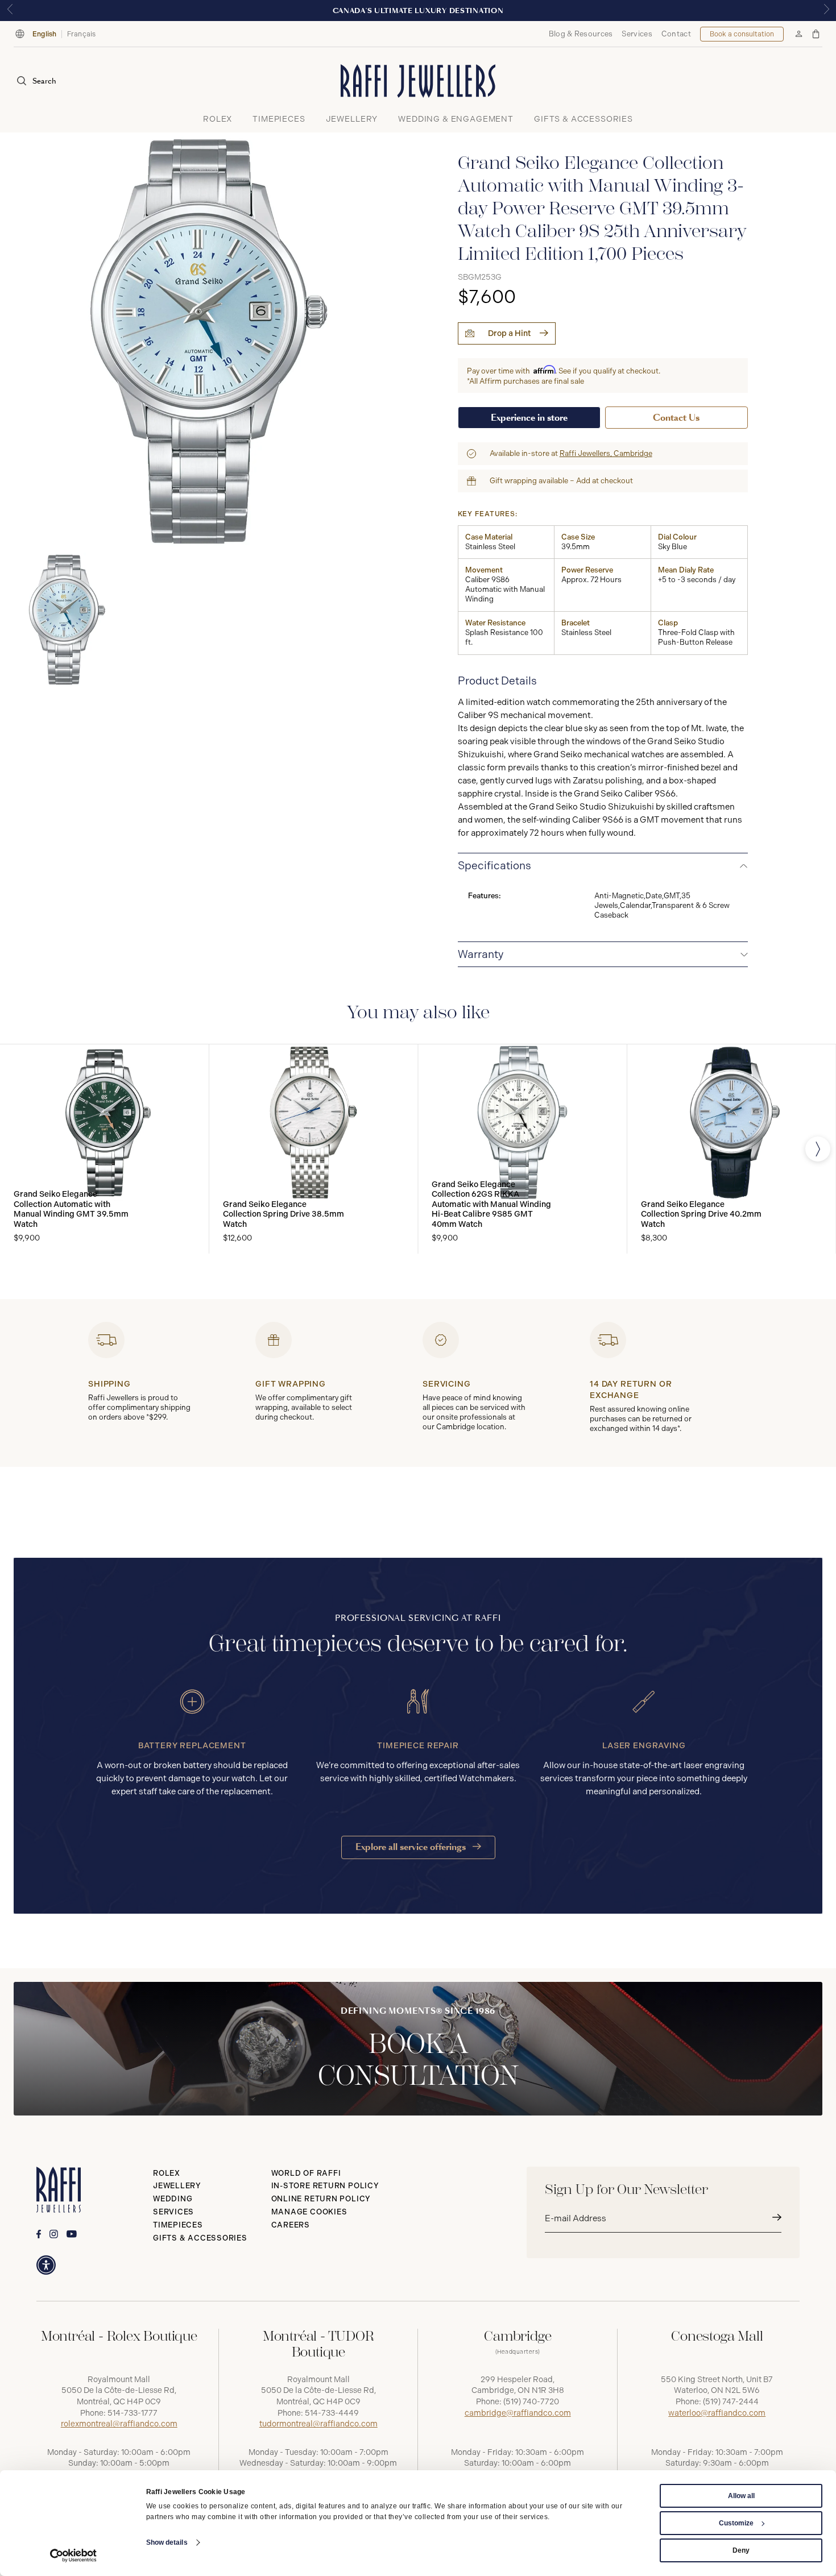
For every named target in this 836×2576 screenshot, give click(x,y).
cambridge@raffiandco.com (518, 2413)
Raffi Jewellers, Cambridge (606, 453)
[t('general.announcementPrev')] (10, 11)
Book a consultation (742, 34)
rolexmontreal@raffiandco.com (119, 2424)
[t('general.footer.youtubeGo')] (72, 2234)
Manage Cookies (309, 2212)
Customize (736, 2523)
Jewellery (177, 2186)
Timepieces (178, 2225)
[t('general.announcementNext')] (826, 11)
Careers (291, 2225)
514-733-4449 (332, 2413)
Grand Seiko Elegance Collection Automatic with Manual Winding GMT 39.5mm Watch (71, 1209)
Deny (741, 2550)
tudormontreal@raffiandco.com (318, 2424)
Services (637, 34)
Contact (676, 34)
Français (82, 34)
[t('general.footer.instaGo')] (54, 2234)
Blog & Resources (581, 34)
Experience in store (529, 418)
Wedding (173, 2199)
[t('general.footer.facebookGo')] (39, 2234)
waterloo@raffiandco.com (717, 2413)
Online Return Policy (321, 2199)
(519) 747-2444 (731, 2402)
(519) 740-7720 (531, 2402)
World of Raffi (306, 2173)
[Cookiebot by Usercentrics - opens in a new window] (74, 2556)
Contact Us (676, 418)
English (45, 34)
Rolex (167, 2173)
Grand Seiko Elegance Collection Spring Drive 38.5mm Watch (284, 1214)
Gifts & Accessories (200, 2238)
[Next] (818, 1149)
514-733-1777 (133, 2413)
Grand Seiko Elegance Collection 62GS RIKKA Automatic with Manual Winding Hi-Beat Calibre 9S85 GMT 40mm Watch (491, 1204)
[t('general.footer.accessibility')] (46, 2265)
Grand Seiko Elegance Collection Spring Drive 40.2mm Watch (701, 1214)
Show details (167, 2542)
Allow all (741, 2496)
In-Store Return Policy (325, 2186)
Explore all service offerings (412, 1847)
